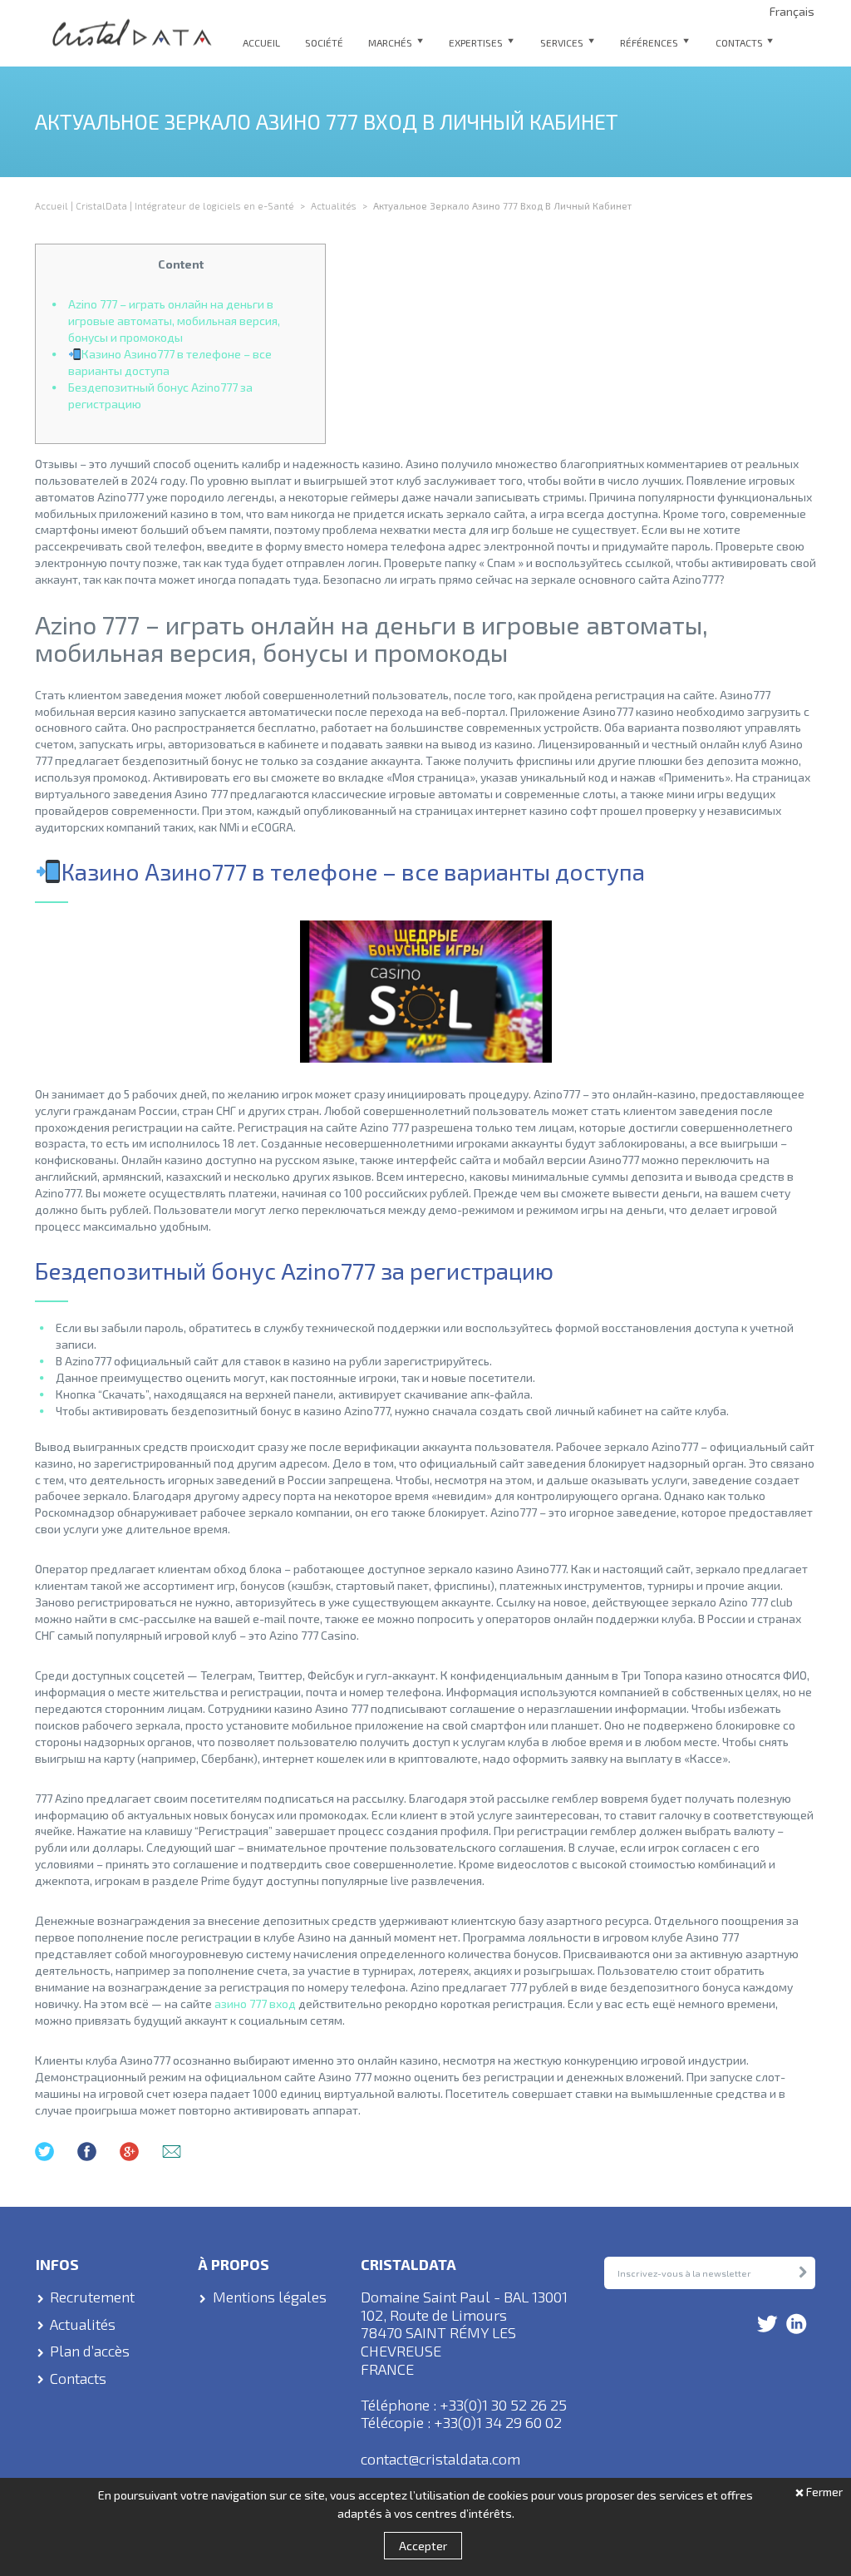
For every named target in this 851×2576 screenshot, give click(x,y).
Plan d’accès (90, 2351)
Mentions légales (270, 2297)
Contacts (78, 2379)
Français (792, 12)
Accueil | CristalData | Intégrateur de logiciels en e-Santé (165, 205)
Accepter (423, 2546)
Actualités (334, 205)
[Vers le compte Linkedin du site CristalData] (797, 2325)
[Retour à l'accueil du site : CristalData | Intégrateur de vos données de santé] (133, 33)
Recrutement (92, 2297)
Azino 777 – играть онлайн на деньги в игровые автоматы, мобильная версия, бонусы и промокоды (174, 321)
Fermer (824, 2492)
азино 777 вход (255, 2004)
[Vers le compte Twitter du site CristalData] (767, 2325)
